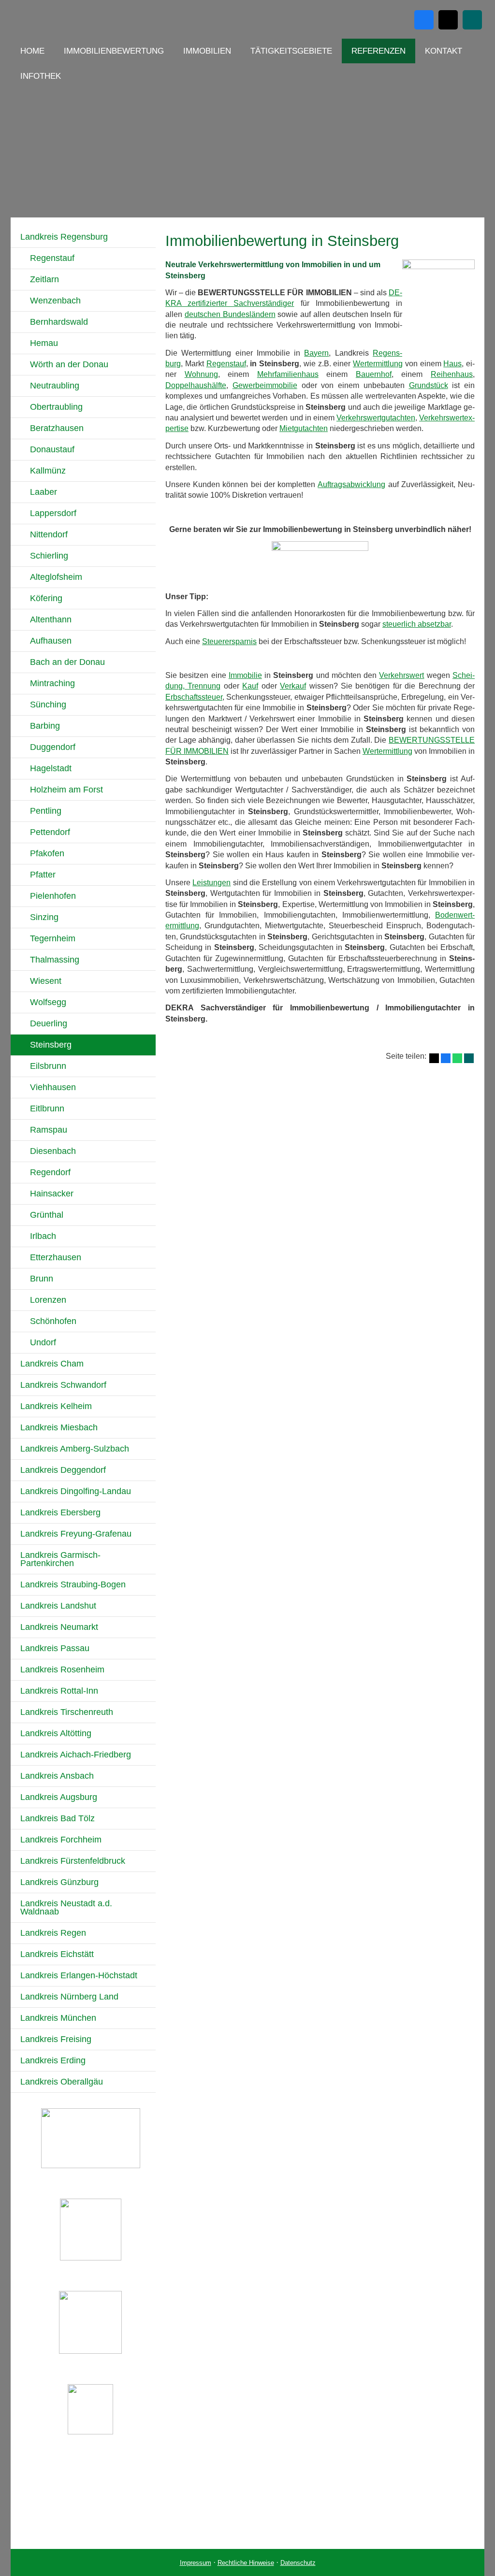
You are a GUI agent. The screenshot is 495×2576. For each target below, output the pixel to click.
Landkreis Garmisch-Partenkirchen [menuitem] (60, 1559)
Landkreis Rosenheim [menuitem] (62, 1669)
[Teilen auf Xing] (469, 1058)
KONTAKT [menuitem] (444, 51)
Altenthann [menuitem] (51, 619)
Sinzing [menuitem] (44, 917)
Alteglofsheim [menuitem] (56, 577)
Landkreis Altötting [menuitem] (56, 1733)
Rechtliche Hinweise (246, 2563)
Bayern (316, 353)
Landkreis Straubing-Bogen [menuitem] (73, 1584)
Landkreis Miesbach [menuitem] (59, 1427)
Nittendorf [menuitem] (49, 534)
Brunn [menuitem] (42, 1279)
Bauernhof (374, 374)
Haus (452, 364)
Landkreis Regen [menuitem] (53, 1933)
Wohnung (201, 374)
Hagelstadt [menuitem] (51, 768)
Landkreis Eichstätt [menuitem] (57, 1954)
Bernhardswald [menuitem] (59, 322)
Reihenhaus (452, 374)
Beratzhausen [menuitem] (57, 428)
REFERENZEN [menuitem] (379, 51)
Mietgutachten (304, 428)
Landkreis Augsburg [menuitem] (59, 1797)
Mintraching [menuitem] (52, 683)
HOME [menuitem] (32, 51)
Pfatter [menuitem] (43, 875)
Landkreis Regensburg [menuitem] (64, 237)
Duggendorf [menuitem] (53, 747)
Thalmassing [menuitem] (55, 960)
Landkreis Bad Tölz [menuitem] (58, 1818)
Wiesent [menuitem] (46, 981)
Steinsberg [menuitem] (51, 1045)
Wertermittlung (378, 364)
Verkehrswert (401, 675)
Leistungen (211, 883)
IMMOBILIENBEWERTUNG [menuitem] (114, 51)
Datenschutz (298, 2563)
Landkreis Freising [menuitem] (56, 2039)
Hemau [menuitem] (44, 343)
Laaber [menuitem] (44, 492)
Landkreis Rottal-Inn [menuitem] (59, 1691)
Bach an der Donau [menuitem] (67, 662)
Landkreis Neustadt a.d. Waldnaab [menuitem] (66, 1907)
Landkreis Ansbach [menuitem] (57, 1776)
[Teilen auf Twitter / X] (434, 1058)
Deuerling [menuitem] (49, 1023)
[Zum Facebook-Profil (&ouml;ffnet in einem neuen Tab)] (424, 20)
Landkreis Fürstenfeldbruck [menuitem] (73, 1861)
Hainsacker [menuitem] (52, 1194)
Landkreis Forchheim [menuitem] (61, 1840)
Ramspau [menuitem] (49, 1130)
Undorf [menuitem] (43, 1342)
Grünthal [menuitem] (47, 1215)
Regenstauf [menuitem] (52, 258)
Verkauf (293, 686)
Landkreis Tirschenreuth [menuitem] (67, 1712)
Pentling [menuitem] (46, 811)
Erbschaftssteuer (194, 697)
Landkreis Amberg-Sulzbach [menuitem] (75, 1449)
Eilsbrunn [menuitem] (48, 1066)
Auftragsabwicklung (351, 484)
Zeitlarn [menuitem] (44, 279)
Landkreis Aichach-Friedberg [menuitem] (76, 1755)
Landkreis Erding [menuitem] (53, 2060)
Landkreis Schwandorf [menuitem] (63, 1385)
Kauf (250, 686)
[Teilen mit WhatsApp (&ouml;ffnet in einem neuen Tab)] (457, 1058)
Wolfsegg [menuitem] (48, 1002)
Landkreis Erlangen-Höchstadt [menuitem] (79, 1975)
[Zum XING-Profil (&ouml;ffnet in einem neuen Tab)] (472, 20)
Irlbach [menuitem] (43, 1236)
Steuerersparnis (229, 641)
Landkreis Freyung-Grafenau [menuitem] (76, 1534)
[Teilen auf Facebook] (446, 1058)
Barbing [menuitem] (45, 726)
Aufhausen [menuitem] (51, 641)
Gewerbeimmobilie (265, 385)
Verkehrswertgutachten (376, 418)
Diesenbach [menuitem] (53, 1151)
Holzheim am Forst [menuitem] (66, 790)
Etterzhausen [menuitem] (56, 1257)
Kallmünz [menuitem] (48, 471)
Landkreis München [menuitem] (58, 2018)
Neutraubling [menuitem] (55, 386)
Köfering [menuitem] (46, 598)
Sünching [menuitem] (48, 705)
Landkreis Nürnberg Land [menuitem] (69, 1997)
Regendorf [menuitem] (50, 1172)
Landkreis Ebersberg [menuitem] (60, 1512)
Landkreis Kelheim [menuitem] (56, 1406)
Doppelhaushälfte (196, 385)
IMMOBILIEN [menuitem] (207, 51)
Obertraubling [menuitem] (56, 407)
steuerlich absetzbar (417, 624)
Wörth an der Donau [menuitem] (69, 364)
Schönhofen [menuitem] (53, 1321)
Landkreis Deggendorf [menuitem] (63, 1470)
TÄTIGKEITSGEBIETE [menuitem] (291, 51)
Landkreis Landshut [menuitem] (58, 1606)
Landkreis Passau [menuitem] (55, 1648)
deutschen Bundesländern (230, 314)
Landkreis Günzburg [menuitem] (59, 1882)
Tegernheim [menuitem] (53, 938)
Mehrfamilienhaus (288, 374)
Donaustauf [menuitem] (52, 449)
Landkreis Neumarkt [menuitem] (59, 1627)
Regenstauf (226, 364)
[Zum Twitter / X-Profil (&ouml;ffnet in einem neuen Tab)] (448, 20)
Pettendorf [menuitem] (50, 832)
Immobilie (245, 675)
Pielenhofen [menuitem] (53, 896)
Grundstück (429, 385)
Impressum (196, 2563)
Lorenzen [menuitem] (48, 1300)
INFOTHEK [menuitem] (41, 76)
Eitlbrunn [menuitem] (47, 1108)
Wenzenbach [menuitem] (55, 301)
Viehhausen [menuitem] (53, 1087)
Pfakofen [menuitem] (47, 853)
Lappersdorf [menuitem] (53, 513)
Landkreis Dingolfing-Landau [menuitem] (76, 1491)
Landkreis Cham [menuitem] (52, 1364)
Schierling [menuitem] (49, 556)
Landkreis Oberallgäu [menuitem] (62, 2082)
